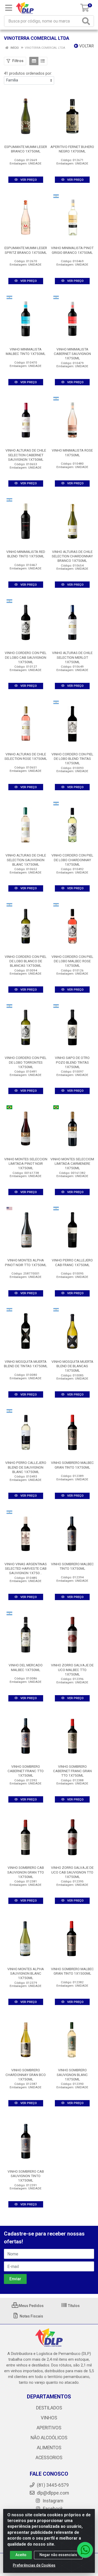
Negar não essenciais (58, 2555)
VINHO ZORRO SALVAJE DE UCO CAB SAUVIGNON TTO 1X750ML (72, 1872)
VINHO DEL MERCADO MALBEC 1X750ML (26, 1667)
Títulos (73, 2306)
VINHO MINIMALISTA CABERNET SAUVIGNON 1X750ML (72, 354)
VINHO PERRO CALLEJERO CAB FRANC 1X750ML (72, 1262)
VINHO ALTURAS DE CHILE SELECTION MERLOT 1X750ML (72, 657)
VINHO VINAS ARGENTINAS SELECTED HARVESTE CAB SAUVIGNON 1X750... (26, 1568)
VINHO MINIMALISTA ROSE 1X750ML (72, 452)
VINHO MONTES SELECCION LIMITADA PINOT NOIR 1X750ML (26, 1163)
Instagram (52, 2501)
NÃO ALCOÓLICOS (49, 2438)
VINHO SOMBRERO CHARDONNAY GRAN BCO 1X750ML (26, 2074)
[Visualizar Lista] (43, 61)
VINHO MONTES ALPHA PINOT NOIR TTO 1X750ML (26, 1262)
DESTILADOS (49, 2408)
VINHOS (49, 2418)
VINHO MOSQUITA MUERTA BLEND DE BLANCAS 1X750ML (72, 1366)
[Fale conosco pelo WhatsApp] (85, 2550)
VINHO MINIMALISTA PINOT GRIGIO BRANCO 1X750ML (72, 250)
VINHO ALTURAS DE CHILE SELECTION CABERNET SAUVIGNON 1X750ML (26, 455)
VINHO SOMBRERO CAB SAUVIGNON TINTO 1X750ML (26, 2176)
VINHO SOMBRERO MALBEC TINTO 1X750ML (72, 1566)
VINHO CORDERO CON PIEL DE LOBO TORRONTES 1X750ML (26, 1062)
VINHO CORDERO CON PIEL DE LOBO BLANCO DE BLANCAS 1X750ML (26, 961)
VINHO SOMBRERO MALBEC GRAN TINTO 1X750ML (72, 1465)
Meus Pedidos (31, 2306)
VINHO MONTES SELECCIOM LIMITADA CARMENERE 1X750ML (72, 1163)
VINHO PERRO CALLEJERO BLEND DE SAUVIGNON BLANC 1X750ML (26, 1467)
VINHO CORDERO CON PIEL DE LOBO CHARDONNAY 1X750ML (72, 860)
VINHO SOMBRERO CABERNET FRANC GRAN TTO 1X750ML (72, 1771)
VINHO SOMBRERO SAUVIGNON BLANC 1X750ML (72, 2074)
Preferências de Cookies (34, 2565)
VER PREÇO (28, 180)
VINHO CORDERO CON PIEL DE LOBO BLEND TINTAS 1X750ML (72, 759)
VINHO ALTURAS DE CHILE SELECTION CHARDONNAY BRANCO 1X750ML (72, 556)
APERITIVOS (49, 2428)
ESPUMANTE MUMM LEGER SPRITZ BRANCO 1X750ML (26, 250)
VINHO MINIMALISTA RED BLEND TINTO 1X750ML (26, 554)
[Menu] (9, 8)
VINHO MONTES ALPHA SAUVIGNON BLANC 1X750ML (26, 1973)
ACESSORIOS (49, 2458)
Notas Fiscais (31, 2316)
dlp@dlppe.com (53, 2493)
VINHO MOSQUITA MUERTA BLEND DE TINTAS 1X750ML (26, 1364)
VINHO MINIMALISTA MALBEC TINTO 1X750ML (26, 351)
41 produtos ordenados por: (28, 73)
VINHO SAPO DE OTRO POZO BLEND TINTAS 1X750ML (72, 1062)
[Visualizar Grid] (34, 61)
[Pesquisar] (87, 21)
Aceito (21, 2555)
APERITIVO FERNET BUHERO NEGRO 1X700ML (72, 149)
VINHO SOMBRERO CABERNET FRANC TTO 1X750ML (26, 1771)
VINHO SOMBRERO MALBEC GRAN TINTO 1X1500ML (72, 1971)
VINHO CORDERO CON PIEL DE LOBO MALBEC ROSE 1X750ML (72, 961)
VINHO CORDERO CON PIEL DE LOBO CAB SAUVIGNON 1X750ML (26, 657)
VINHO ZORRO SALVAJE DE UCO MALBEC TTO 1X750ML (72, 1669)
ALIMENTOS (49, 2448)
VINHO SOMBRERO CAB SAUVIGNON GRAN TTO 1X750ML (26, 1872)
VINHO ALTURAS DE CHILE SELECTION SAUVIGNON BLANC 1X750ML (26, 860)
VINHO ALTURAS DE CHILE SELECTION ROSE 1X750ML (26, 756)
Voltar (86, 46)
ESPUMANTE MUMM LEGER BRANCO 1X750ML (26, 149)
